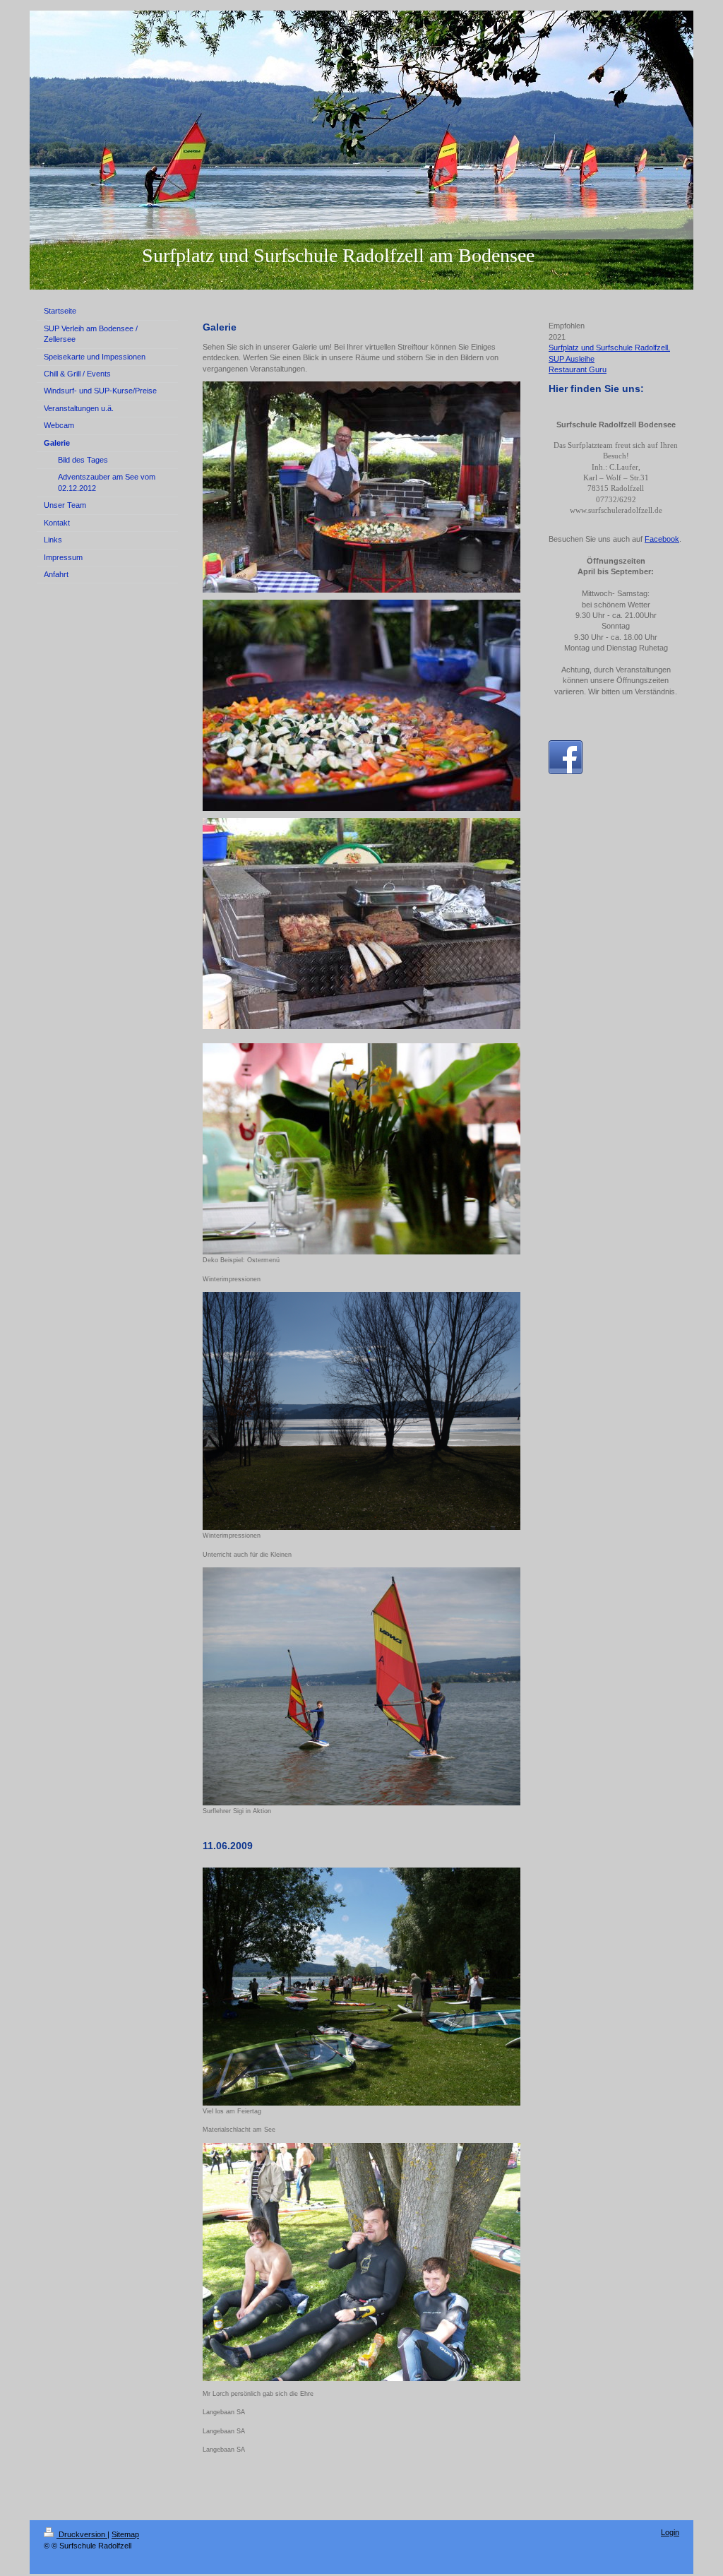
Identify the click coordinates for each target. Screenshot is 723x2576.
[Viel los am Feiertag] (361, 1987)
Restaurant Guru (578, 369)
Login (670, 2532)
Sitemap (125, 2534)
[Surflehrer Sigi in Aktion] (361, 1686)
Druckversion (82, 2534)
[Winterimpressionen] (361, 1411)
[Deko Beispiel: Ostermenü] (361, 1149)
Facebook (662, 539)
